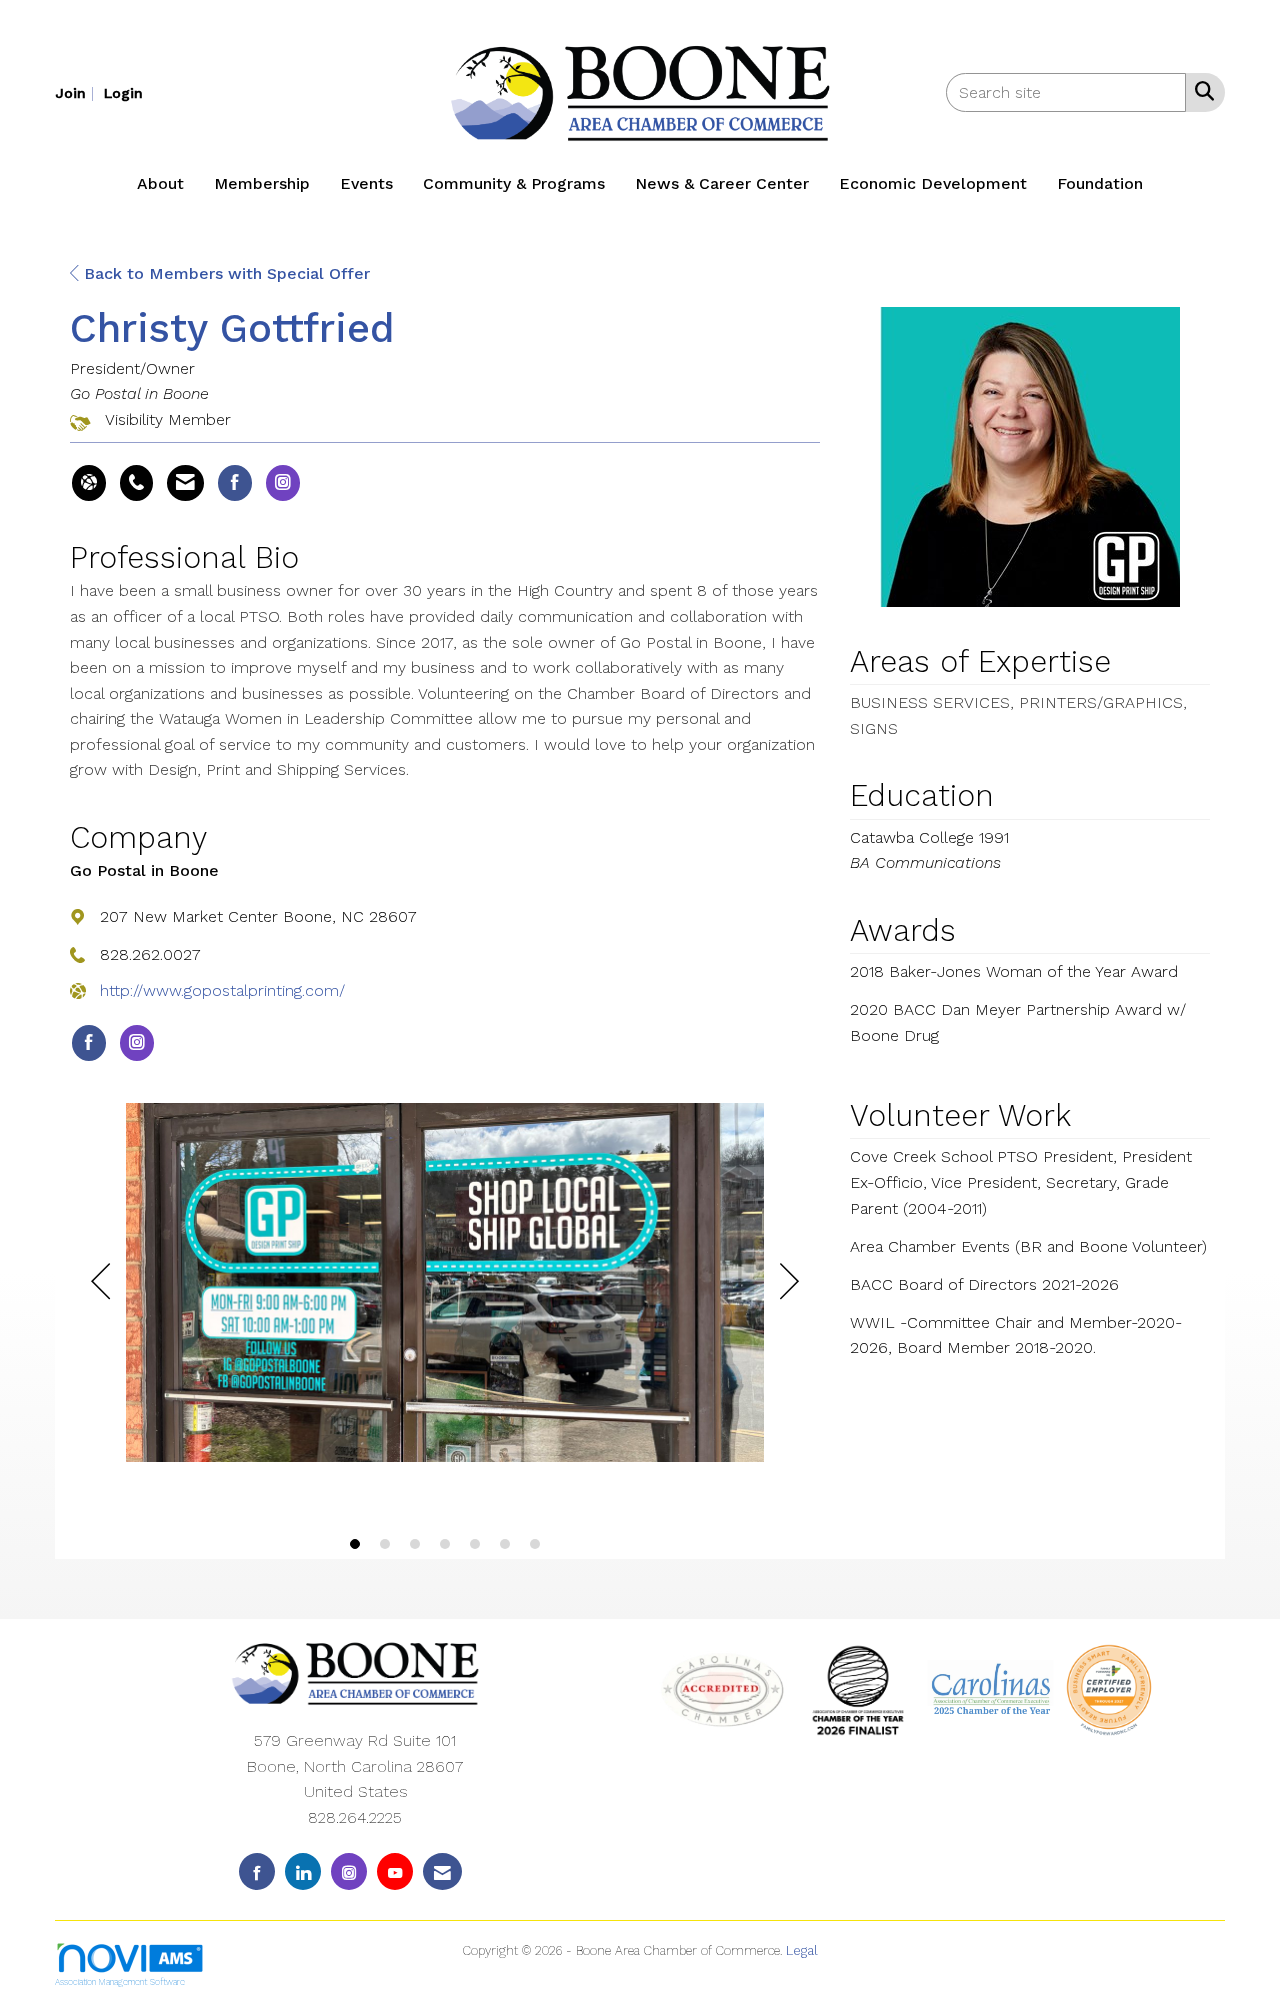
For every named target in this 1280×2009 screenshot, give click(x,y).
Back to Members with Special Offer (224, 273)
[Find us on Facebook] (257, 1871)
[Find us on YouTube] (395, 1871)
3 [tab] (415, 1544)
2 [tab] (385, 1544)
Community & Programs (514, 183)
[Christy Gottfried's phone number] (136, 483)
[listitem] (77, 92)
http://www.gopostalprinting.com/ (222, 990)
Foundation (1100, 183)
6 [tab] (505, 1544)
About (160, 183)
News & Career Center (722, 183)
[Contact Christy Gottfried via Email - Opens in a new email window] (185, 483)
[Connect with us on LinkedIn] (303, 1871)
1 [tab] (355, 1544)
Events (366, 183)
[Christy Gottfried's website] (89, 483)
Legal (802, 1950)
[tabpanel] (445, 1286)
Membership (262, 183)
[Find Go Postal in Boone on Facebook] (89, 1043)
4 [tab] (445, 1544)
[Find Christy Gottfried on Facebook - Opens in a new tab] (235, 483)
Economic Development (933, 183)
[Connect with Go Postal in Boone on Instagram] (137, 1043)
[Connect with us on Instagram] (349, 1871)
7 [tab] (535, 1544)
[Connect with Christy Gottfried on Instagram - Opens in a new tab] (283, 483)
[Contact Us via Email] (442, 1871)
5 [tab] (475, 1544)
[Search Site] (1200, 91)
